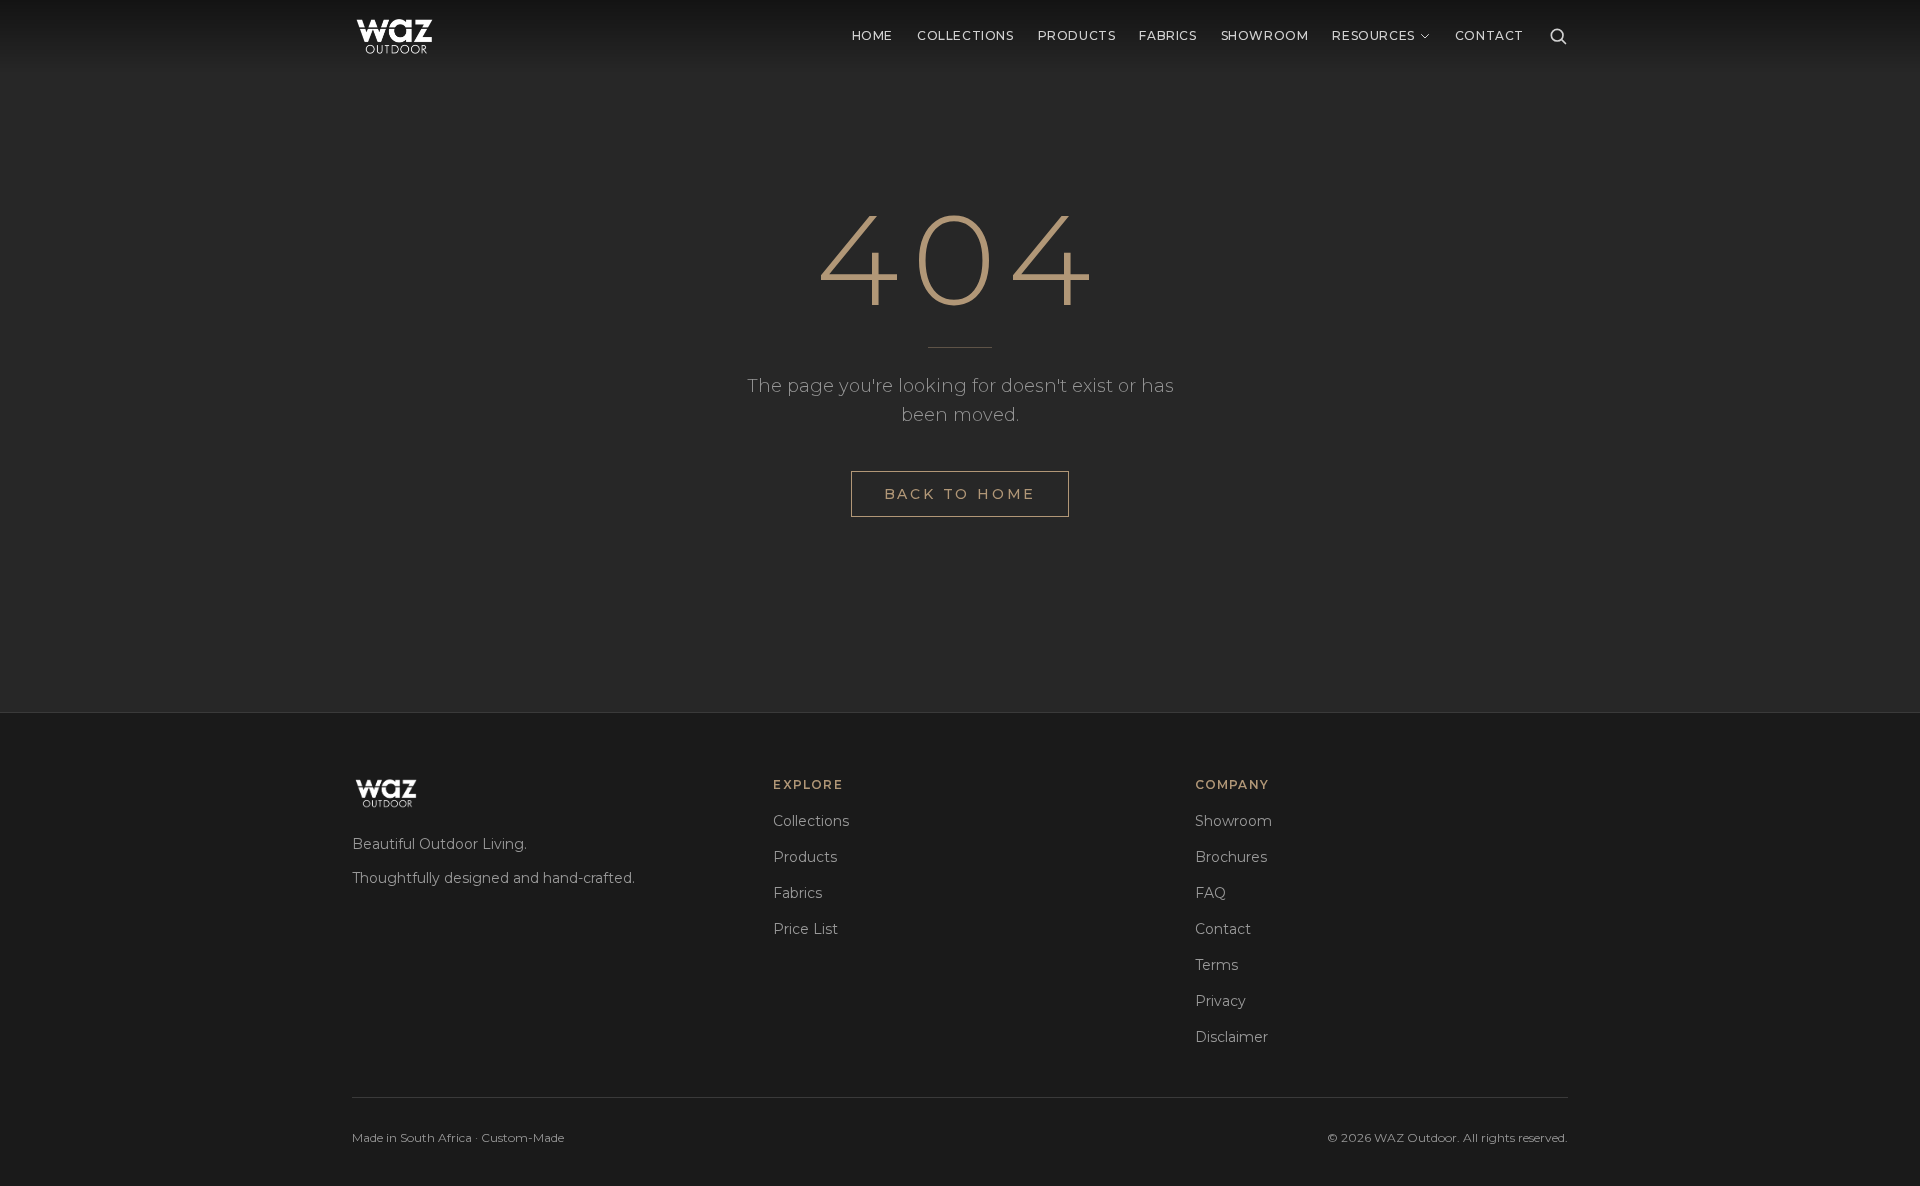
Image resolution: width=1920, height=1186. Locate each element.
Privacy (1220, 1001)
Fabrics (1167, 35)
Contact (1489, 35)
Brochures (1231, 857)
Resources (1373, 35)
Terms (1216, 965)
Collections (965, 35)
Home (872, 35)
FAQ (1210, 893)
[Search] (1558, 36)
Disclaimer (1231, 1037)
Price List (805, 929)
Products (1077, 35)
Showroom (1265, 35)
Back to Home (960, 494)
